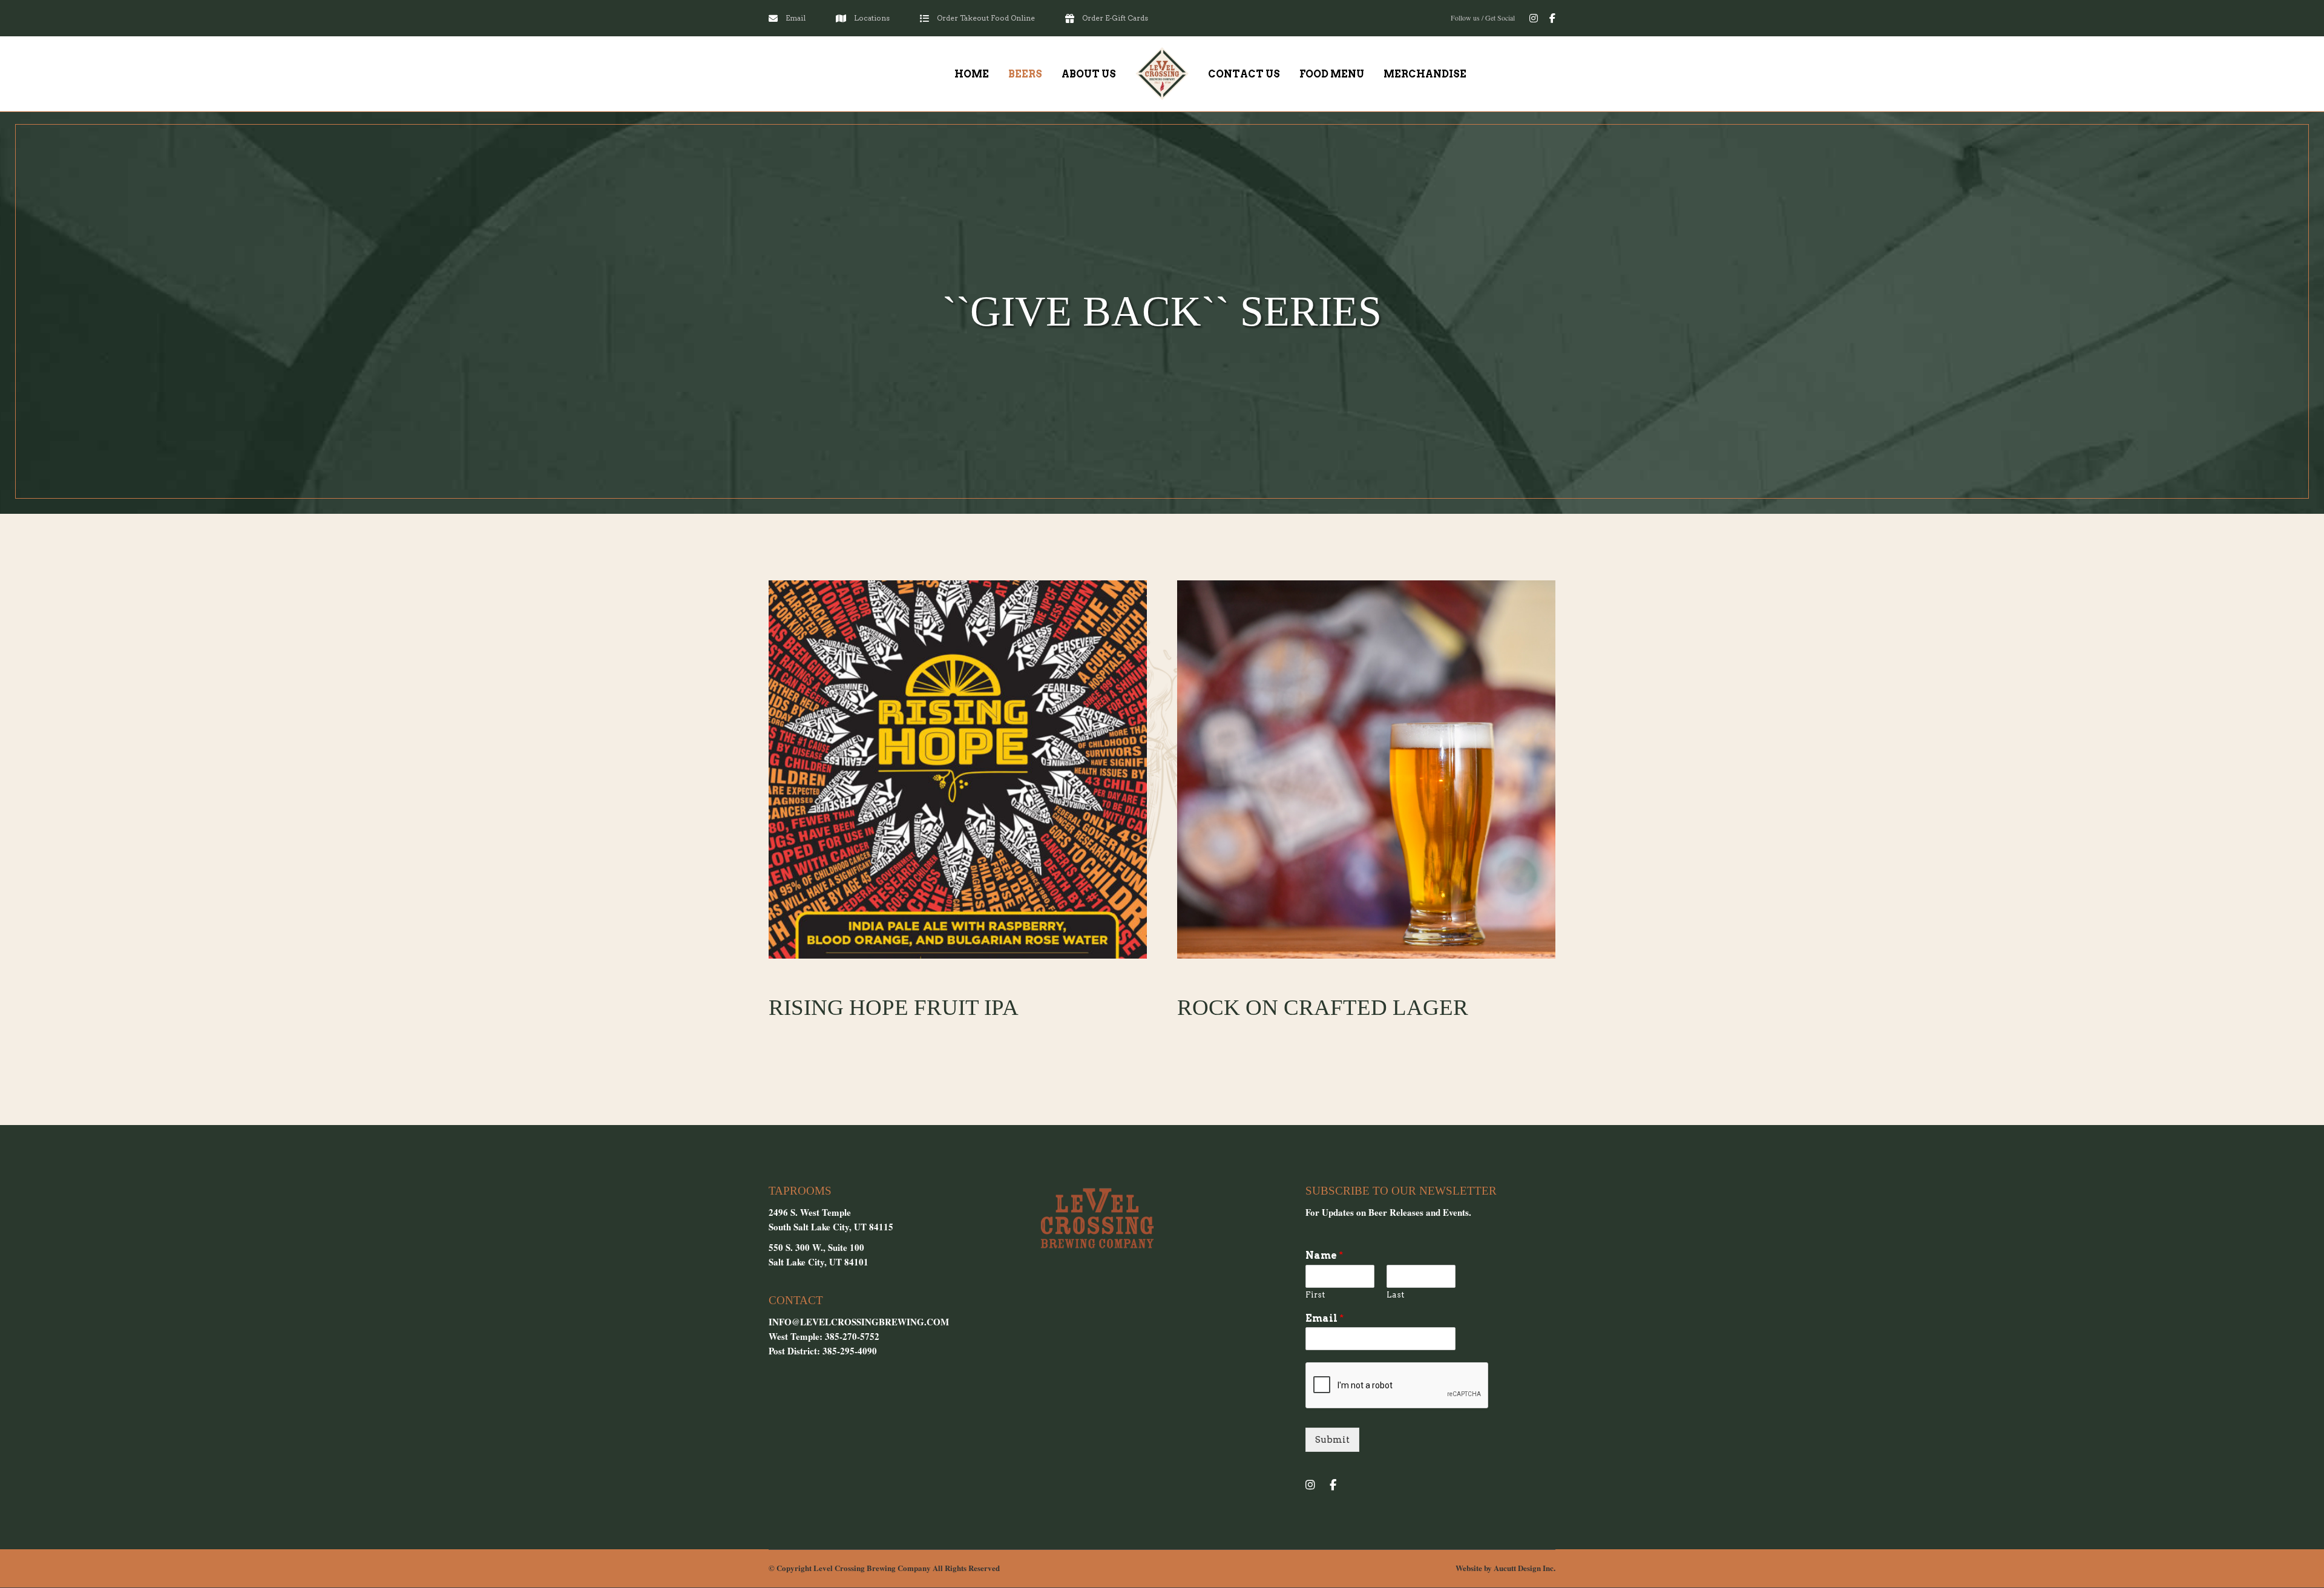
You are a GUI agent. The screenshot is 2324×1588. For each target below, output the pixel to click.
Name (1324, 1255)
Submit (1332, 1440)
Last (1395, 1295)
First (1315, 1295)
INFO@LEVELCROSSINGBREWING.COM (859, 1322)
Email (1324, 1318)
